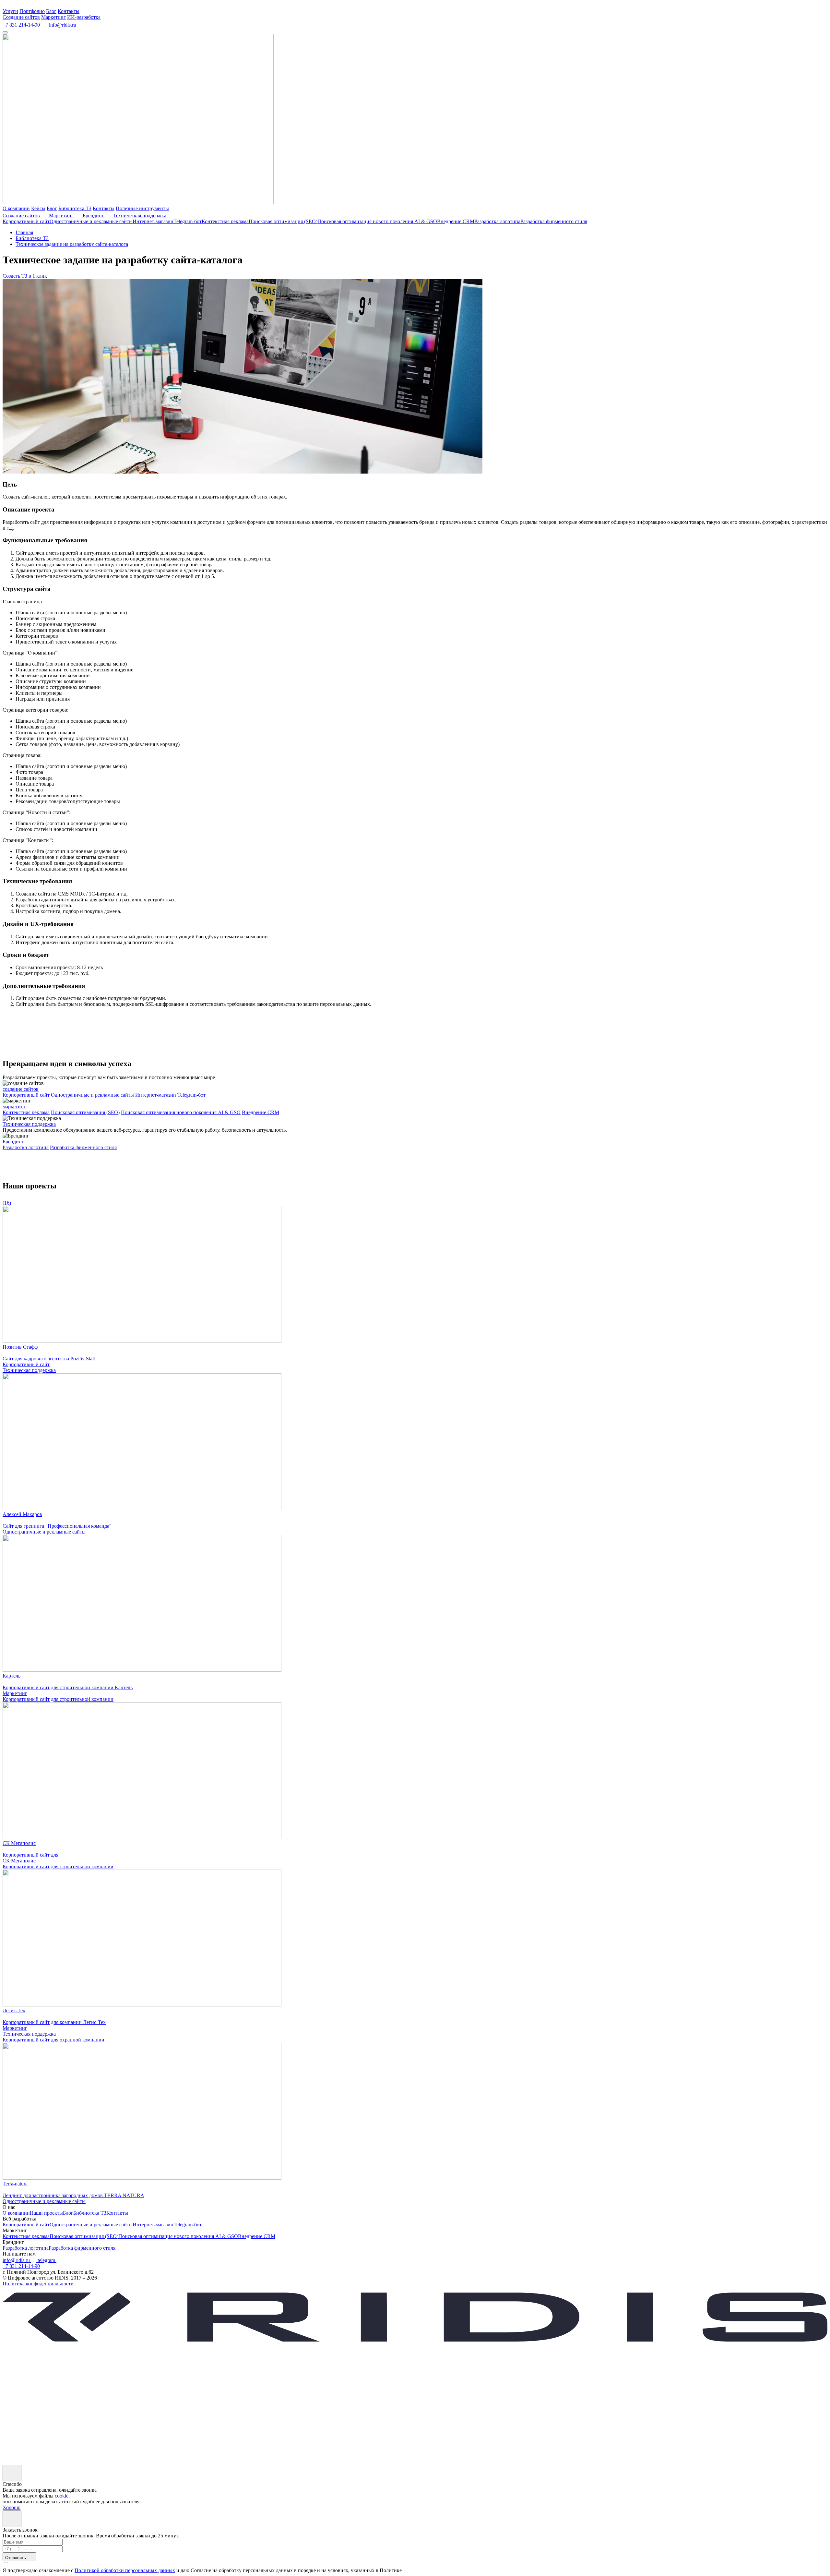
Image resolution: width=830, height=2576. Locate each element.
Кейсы (38, 208)
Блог (51, 11)
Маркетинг (53, 17)
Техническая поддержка (140, 216)
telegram (47, 2260)
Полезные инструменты (142, 208)
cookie (62, 2496)
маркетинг (14, 1107)
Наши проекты (46, 2213)
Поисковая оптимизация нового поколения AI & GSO (377, 221)
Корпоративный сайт (26, 221)
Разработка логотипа (497, 221)
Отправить (16, 2558)
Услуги (10, 11)
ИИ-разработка (84, 17)
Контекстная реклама (225, 221)
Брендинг (94, 216)
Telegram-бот (188, 221)
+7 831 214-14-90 (21, 2266)
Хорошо (12, 2507)
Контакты (69, 11)
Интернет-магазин (153, 221)
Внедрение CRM (456, 221)
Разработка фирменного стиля (554, 221)
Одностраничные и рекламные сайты (91, 221)
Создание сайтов (21, 17)
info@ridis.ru (17, 2260)
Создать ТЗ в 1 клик (25, 276)
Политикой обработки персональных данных (125, 2570)
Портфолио (32, 11)
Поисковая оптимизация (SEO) (283, 221)
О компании (16, 208)
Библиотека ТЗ (75, 208)
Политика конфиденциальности (38, 2284)
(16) (7, 1203)
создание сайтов (21, 1089)
